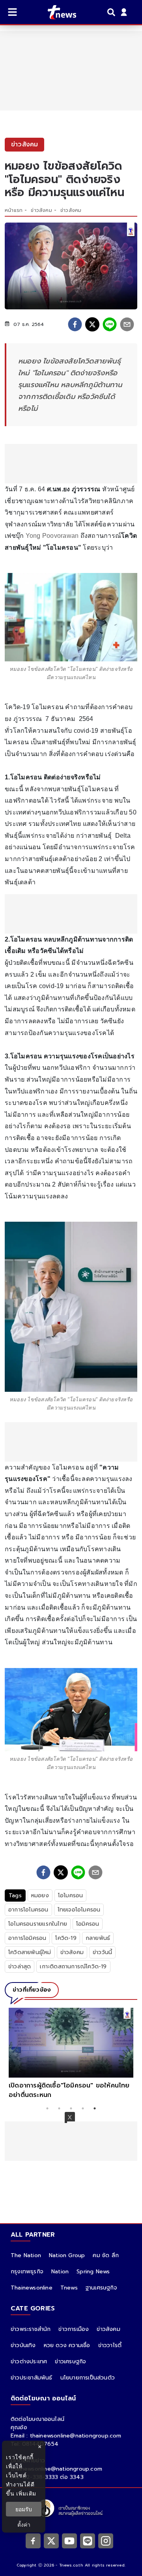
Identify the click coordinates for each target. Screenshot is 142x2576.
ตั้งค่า (24, 2525)
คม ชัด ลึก (106, 2255)
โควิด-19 (66, 1938)
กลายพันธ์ (98, 1938)
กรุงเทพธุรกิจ (27, 2272)
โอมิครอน (88, 1924)
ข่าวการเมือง (74, 2329)
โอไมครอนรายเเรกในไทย (38, 1924)
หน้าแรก (14, 210)
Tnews (69, 2288)
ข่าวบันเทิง (23, 2345)
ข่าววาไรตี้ (110, 2345)
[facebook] (75, 324)
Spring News (93, 2272)
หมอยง (40, 1895)
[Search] (112, 12)
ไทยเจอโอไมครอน (79, 1910)
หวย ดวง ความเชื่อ (67, 2345)
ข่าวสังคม (41, 210)
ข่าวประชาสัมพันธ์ (32, 2378)
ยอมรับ (24, 2509)
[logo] (57, 12)
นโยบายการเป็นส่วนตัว (88, 2378)
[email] (127, 324)
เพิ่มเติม (26, 2493)
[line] (110, 324)
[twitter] (92, 324)
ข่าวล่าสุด (20, 1967)
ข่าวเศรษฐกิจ (70, 2362)
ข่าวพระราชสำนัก (31, 2329)
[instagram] (106, 2541)
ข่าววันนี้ (102, 1952)
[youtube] (69, 2541)
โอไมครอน (71, 1895)
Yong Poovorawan (52, 536)
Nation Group (67, 2255)
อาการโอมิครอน (27, 1938)
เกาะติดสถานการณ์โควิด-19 (73, 1967)
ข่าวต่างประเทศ (29, 2362)
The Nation (26, 2255)
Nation (60, 2272)
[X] (51, 2541)
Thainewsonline (32, 2288)
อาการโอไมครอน (28, 1910)
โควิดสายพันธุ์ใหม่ (30, 1952)
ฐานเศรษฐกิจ (101, 2288)
